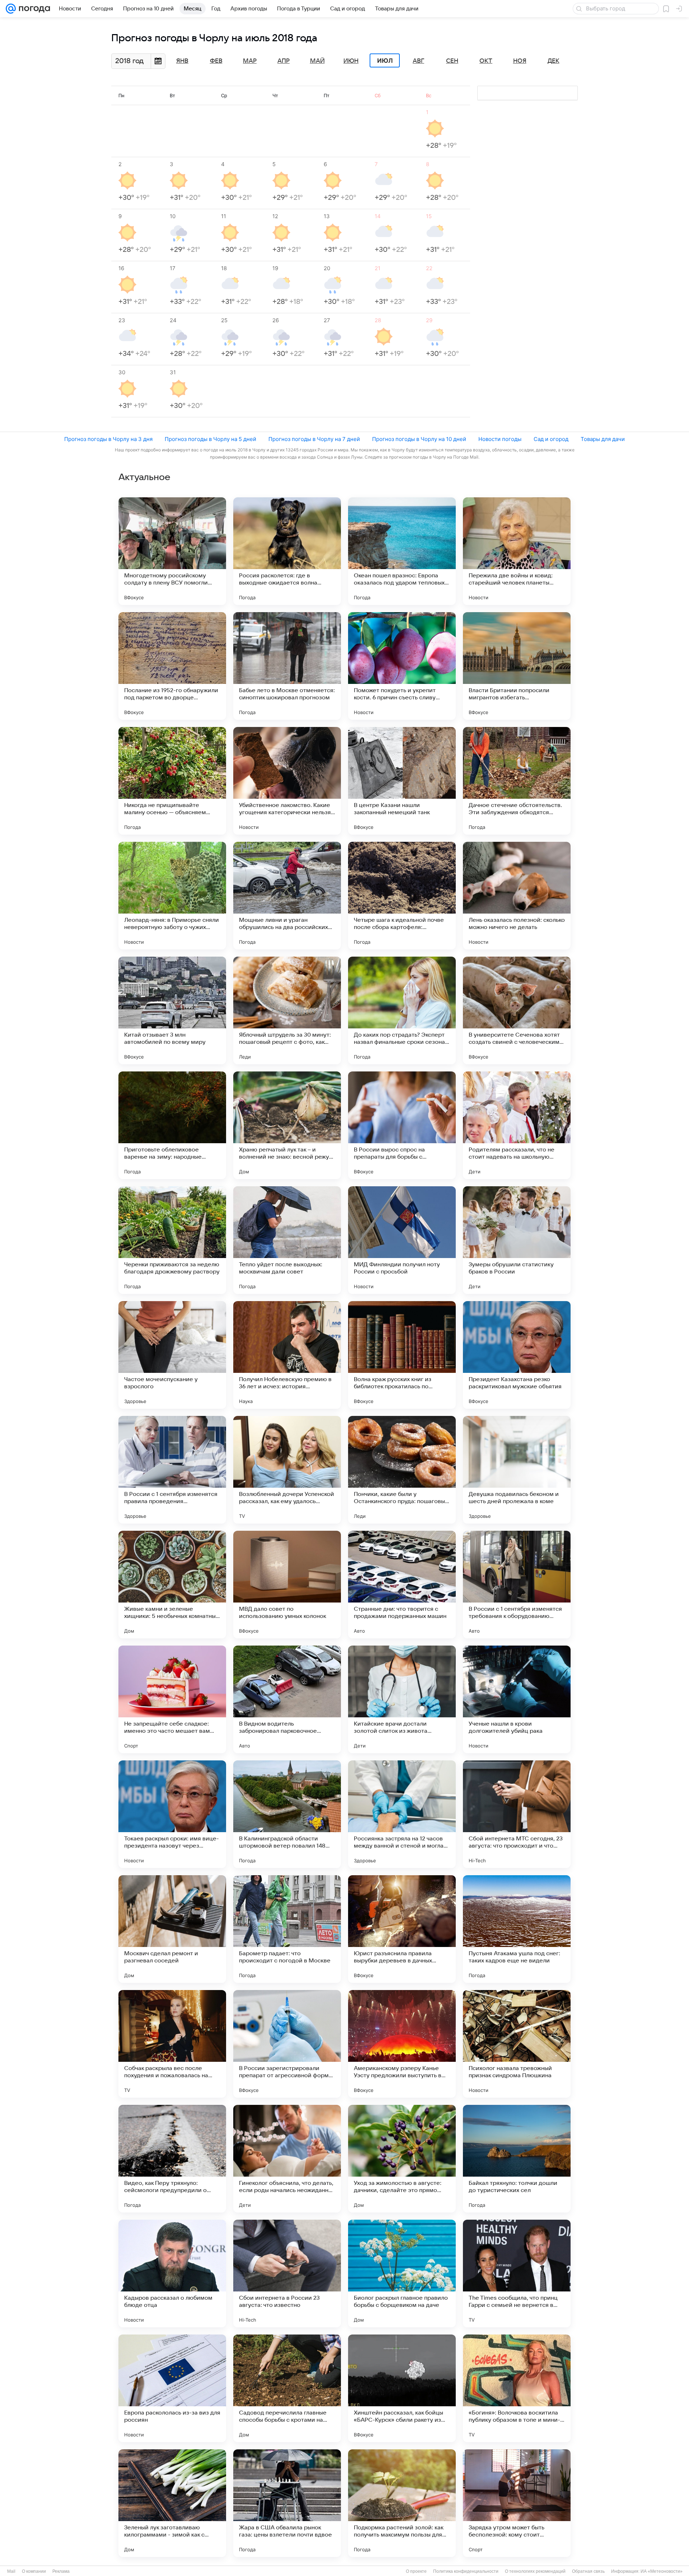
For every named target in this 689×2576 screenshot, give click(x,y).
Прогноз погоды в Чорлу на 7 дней (314, 439)
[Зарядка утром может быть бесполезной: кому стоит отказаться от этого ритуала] (517, 2503)
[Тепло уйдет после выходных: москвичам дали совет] (287, 1240)
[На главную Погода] (33, 9)
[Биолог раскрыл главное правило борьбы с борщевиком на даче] (402, 2274)
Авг (418, 61)
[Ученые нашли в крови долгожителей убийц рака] (517, 1699)
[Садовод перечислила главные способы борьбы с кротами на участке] (287, 2388)
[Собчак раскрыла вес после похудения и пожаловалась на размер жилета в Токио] (172, 2044)
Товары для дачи (603, 439)
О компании (34, 2571)
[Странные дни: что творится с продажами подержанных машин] (402, 1585)
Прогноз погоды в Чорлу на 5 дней (210, 439)
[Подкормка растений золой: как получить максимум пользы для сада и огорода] (402, 2503)
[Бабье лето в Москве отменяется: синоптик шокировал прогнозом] (287, 666)
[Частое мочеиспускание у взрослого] (172, 1355)
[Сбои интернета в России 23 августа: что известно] (287, 2274)
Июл (385, 61)
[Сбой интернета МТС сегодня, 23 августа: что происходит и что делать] (517, 1814)
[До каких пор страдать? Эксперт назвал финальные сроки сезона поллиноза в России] (402, 1010)
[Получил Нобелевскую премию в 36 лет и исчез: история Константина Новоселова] (287, 1355)
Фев (216, 61)
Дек (554, 61)
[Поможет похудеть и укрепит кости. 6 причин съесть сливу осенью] (402, 666)
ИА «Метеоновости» (662, 2571)
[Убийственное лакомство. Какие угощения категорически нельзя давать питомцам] (287, 781)
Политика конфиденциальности (466, 2571)
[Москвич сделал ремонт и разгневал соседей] (172, 1929)
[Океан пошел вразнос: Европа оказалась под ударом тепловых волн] (402, 551)
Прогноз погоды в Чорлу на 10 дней (419, 439)
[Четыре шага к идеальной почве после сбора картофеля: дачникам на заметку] (402, 896)
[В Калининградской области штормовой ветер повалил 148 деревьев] (287, 1814)
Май (317, 61)
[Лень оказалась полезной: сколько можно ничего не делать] (517, 896)
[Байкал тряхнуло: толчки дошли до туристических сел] (517, 2159)
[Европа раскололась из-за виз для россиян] (172, 2388)
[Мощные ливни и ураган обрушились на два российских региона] (287, 896)
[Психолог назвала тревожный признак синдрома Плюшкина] (517, 2044)
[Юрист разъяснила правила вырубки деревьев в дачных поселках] (402, 1929)
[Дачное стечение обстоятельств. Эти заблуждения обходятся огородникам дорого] (517, 781)
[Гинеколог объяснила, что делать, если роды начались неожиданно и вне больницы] (287, 2159)
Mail (11, 2571)
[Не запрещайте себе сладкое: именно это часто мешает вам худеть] (172, 1699)
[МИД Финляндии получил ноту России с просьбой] (402, 1240)
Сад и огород (551, 439)
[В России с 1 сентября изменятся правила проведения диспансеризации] (172, 1470)
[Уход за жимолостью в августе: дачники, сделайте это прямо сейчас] (402, 2159)
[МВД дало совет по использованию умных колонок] (287, 1585)
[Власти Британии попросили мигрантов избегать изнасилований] (517, 666)
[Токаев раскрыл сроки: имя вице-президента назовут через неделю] (172, 1814)
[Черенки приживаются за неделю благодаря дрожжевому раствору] (172, 1240)
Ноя (520, 61)
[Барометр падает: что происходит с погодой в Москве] (287, 1929)
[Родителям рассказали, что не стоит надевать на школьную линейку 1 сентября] (517, 1125)
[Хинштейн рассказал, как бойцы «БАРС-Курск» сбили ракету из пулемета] (402, 2388)
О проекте (416, 2571)
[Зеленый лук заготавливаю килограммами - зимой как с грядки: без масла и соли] (172, 2503)
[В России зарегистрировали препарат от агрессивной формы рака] (287, 2044)
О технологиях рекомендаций (535, 2571)
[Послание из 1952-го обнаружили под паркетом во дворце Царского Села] (172, 666)
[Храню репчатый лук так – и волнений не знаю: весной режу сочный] (287, 1125)
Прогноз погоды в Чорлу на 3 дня (108, 439)
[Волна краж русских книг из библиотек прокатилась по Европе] (402, 1355)
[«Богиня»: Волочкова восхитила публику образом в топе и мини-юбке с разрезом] (517, 2388)
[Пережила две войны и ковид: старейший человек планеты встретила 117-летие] (517, 551)
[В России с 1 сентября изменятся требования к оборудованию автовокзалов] (517, 1585)
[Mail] (11, 9)
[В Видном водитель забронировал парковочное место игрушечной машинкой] (287, 1699)
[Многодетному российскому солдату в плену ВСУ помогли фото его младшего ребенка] (172, 551)
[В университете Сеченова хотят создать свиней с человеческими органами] (517, 1010)
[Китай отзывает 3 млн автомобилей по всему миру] (172, 1010)
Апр (283, 61)
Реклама (61, 2571)
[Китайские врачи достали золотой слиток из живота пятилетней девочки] (402, 1699)
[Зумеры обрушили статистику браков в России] (517, 1240)
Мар (250, 61)
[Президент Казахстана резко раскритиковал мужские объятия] (517, 1355)
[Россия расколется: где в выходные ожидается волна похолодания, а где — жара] (287, 551)
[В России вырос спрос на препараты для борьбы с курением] (402, 1125)
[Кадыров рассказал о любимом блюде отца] (172, 2274)
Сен (452, 61)
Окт (486, 61)
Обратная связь (588, 2571)
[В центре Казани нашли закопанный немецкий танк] (402, 781)
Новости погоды (500, 439)
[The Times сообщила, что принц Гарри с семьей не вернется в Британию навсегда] (517, 2274)
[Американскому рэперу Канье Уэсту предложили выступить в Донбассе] (402, 2044)
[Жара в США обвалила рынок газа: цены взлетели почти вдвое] (287, 2503)
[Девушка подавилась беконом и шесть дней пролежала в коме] (517, 1470)
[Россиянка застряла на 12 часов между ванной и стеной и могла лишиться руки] (402, 1814)
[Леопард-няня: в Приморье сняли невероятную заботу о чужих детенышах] (172, 896)
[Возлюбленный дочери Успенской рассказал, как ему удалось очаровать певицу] (287, 1470)
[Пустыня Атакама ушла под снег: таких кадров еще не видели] (517, 1929)
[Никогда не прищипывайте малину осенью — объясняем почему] (172, 781)
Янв (182, 61)
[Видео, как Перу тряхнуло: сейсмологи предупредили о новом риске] (172, 2159)
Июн (351, 61)
